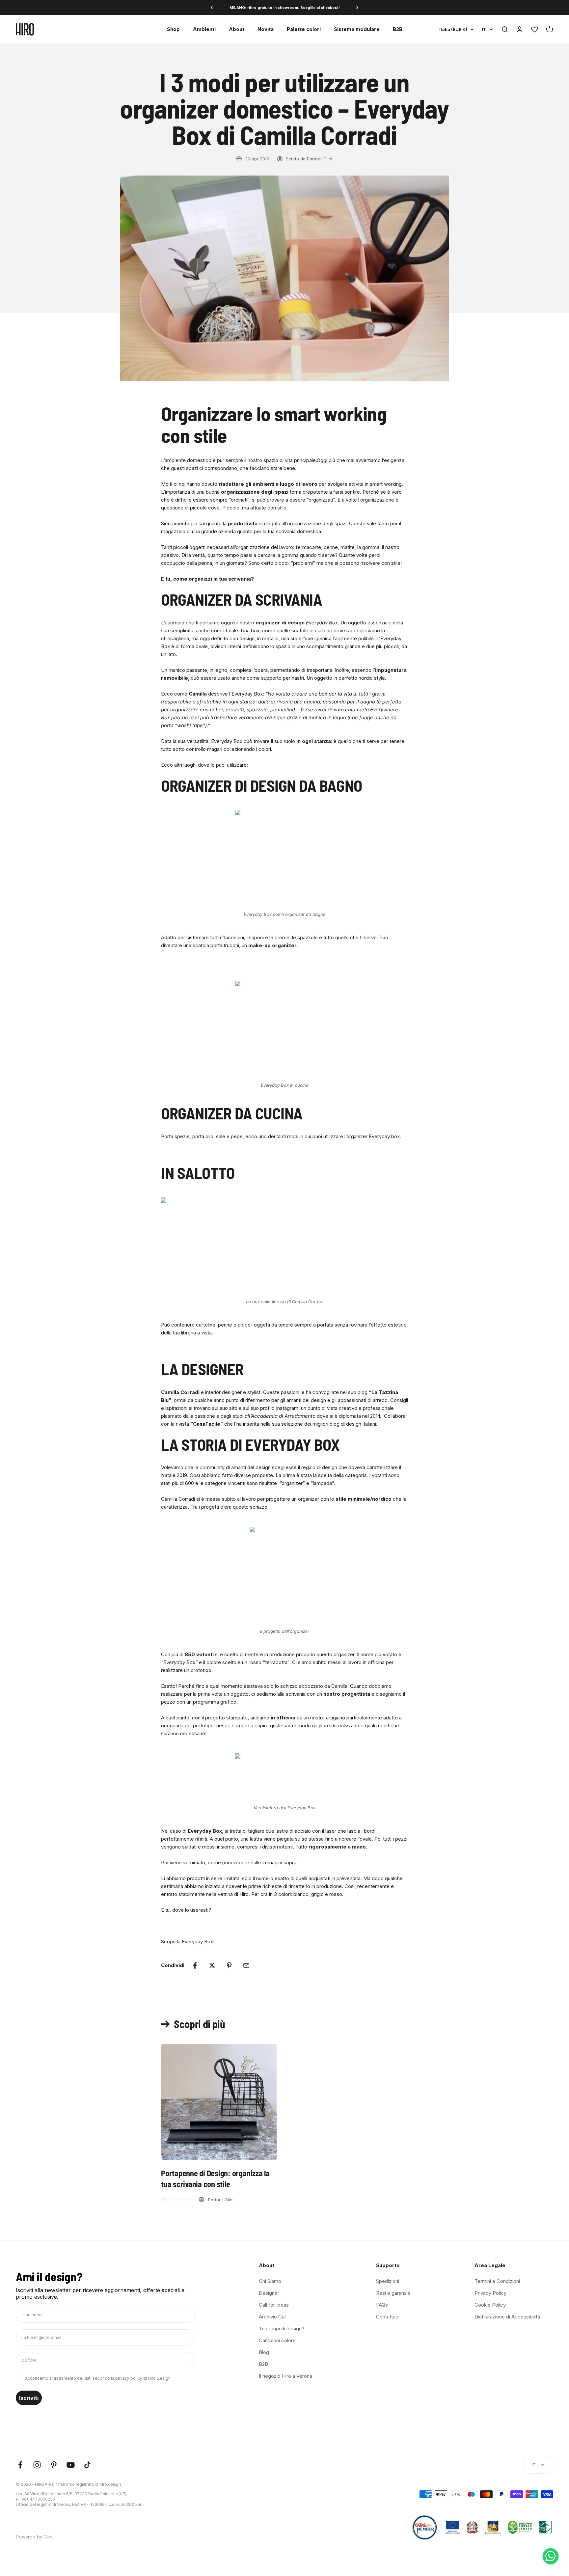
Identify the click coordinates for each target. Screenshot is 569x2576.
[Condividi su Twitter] (212, 1965)
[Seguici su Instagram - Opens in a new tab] (37, 2465)
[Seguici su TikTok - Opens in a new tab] (87, 2465)
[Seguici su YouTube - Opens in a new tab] (71, 2465)
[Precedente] (212, 8)
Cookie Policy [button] (490, 2305)
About (237, 29)
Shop (173, 29)
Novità (266, 29)
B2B (398, 29)
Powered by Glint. (35, 2537)
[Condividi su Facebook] (195, 1965)
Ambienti (204, 29)
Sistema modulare (357, 29)
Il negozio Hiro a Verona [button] (285, 2376)
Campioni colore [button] (277, 2340)
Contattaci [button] (388, 2317)
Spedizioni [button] (388, 2281)
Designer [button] (269, 2293)
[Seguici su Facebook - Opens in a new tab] (20, 2465)
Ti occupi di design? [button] (282, 2329)
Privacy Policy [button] (490, 2293)
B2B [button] (263, 2364)
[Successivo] (357, 8)
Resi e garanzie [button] (393, 2293)
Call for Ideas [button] (274, 2305)
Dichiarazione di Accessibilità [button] (507, 2317)
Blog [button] (264, 2352)
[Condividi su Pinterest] (229, 1965)
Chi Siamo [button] (270, 2281)
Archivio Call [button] (273, 2317)
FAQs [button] (382, 2305)
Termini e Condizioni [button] (497, 2281)
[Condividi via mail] (246, 1965)
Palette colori (304, 29)
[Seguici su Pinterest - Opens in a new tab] (54, 2465)
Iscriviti (29, 2398)
